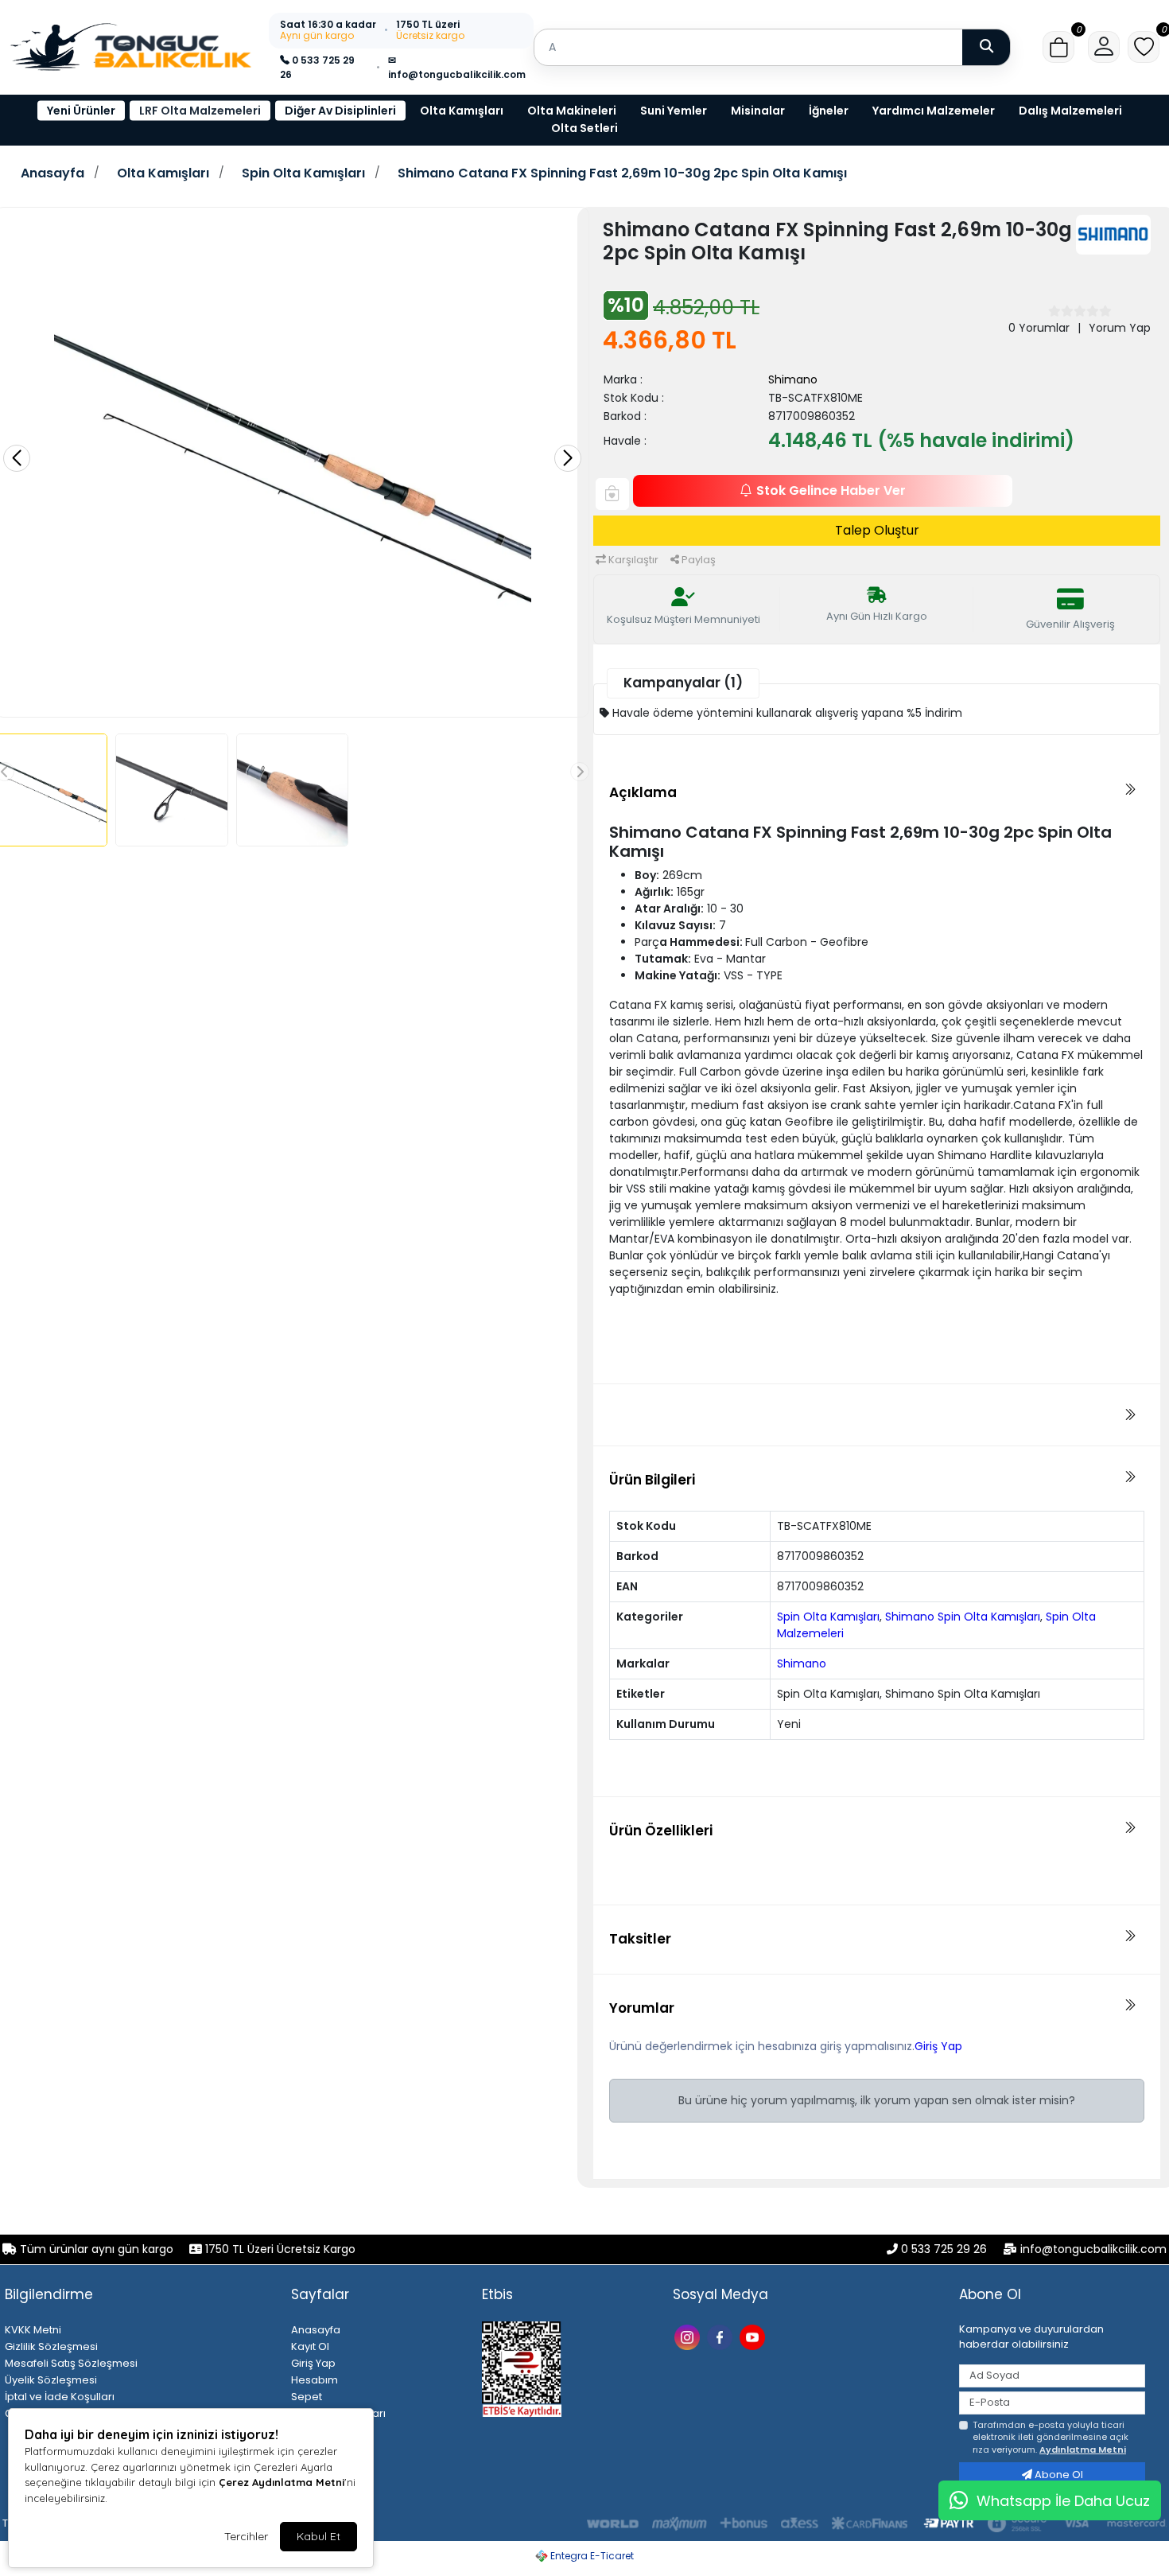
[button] (1058, 47)
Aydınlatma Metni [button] (1083, 2450)
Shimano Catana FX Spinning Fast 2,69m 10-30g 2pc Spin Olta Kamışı (622, 173)
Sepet (307, 2397)
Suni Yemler (674, 111)
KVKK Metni (33, 2330)
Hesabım (315, 2380)
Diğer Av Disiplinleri (340, 111)
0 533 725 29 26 (317, 67)
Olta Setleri (584, 128)
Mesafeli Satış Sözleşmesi (71, 2363)
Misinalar (758, 111)
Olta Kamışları (462, 111)
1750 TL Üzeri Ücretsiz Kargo (279, 2249)
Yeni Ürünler (81, 111)
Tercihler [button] (246, 2536)
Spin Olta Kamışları (303, 173)
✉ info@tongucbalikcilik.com (457, 67)
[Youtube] (754, 2336)
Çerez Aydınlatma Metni (282, 2482)
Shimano (793, 379)
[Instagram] (689, 2336)
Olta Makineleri (572, 111)
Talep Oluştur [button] (877, 530)
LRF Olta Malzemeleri (200, 111)
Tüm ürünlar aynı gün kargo (97, 2249)
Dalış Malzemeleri (1070, 111)
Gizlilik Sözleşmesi (51, 2346)
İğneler (829, 111)
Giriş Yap (938, 2046)
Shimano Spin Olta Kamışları (963, 1617)
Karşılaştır (632, 560)
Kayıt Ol (310, 2346)
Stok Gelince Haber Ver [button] (831, 490)
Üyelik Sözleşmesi (51, 2380)
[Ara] (986, 47)
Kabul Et (318, 2536)
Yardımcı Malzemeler (934, 111)
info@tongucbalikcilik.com (1093, 2249)
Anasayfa (52, 173)
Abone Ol (1058, 2475)
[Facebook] (722, 2336)
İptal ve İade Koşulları (60, 2397)
